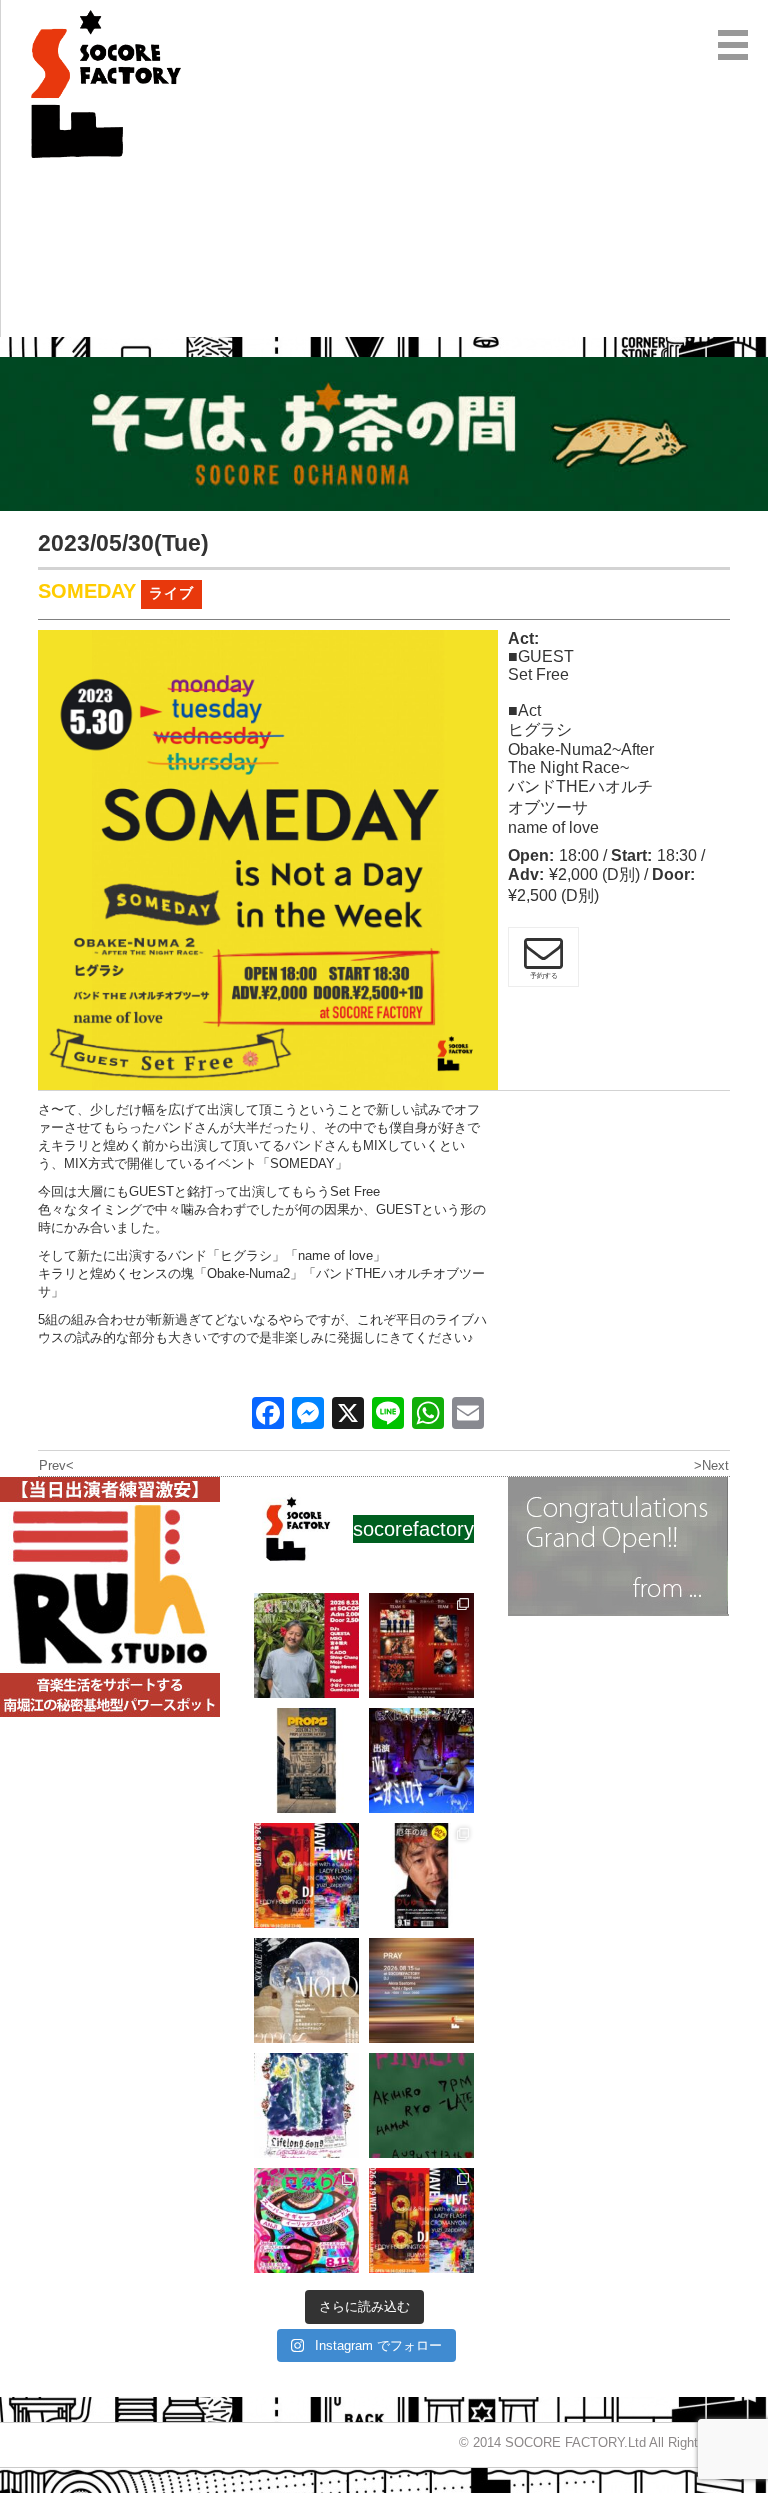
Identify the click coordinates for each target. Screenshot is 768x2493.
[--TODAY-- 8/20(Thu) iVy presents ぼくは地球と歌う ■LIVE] (421, 1760)
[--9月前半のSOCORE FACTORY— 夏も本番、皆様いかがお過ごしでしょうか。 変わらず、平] (421, 1875)
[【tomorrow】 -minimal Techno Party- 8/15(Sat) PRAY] (421, 1990)
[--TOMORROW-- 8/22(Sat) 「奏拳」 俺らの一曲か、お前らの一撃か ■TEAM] (421, 1645)
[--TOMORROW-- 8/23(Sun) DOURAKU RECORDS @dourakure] (306, 1645)
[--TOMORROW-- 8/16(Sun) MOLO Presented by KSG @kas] (306, 1990)
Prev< (56, 1465)
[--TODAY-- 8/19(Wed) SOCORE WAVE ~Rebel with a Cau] (306, 1875)
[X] (348, 1415)
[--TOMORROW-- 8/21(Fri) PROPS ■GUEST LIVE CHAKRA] (306, 1760)
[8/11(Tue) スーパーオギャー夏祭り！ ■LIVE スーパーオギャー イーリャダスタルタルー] (306, 2220)
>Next (711, 1465)
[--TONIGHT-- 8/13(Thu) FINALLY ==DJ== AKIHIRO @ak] (421, 2105)
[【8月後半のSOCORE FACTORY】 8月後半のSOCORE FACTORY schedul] (421, 2220)
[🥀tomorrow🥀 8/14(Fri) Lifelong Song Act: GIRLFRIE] (306, 2105)
